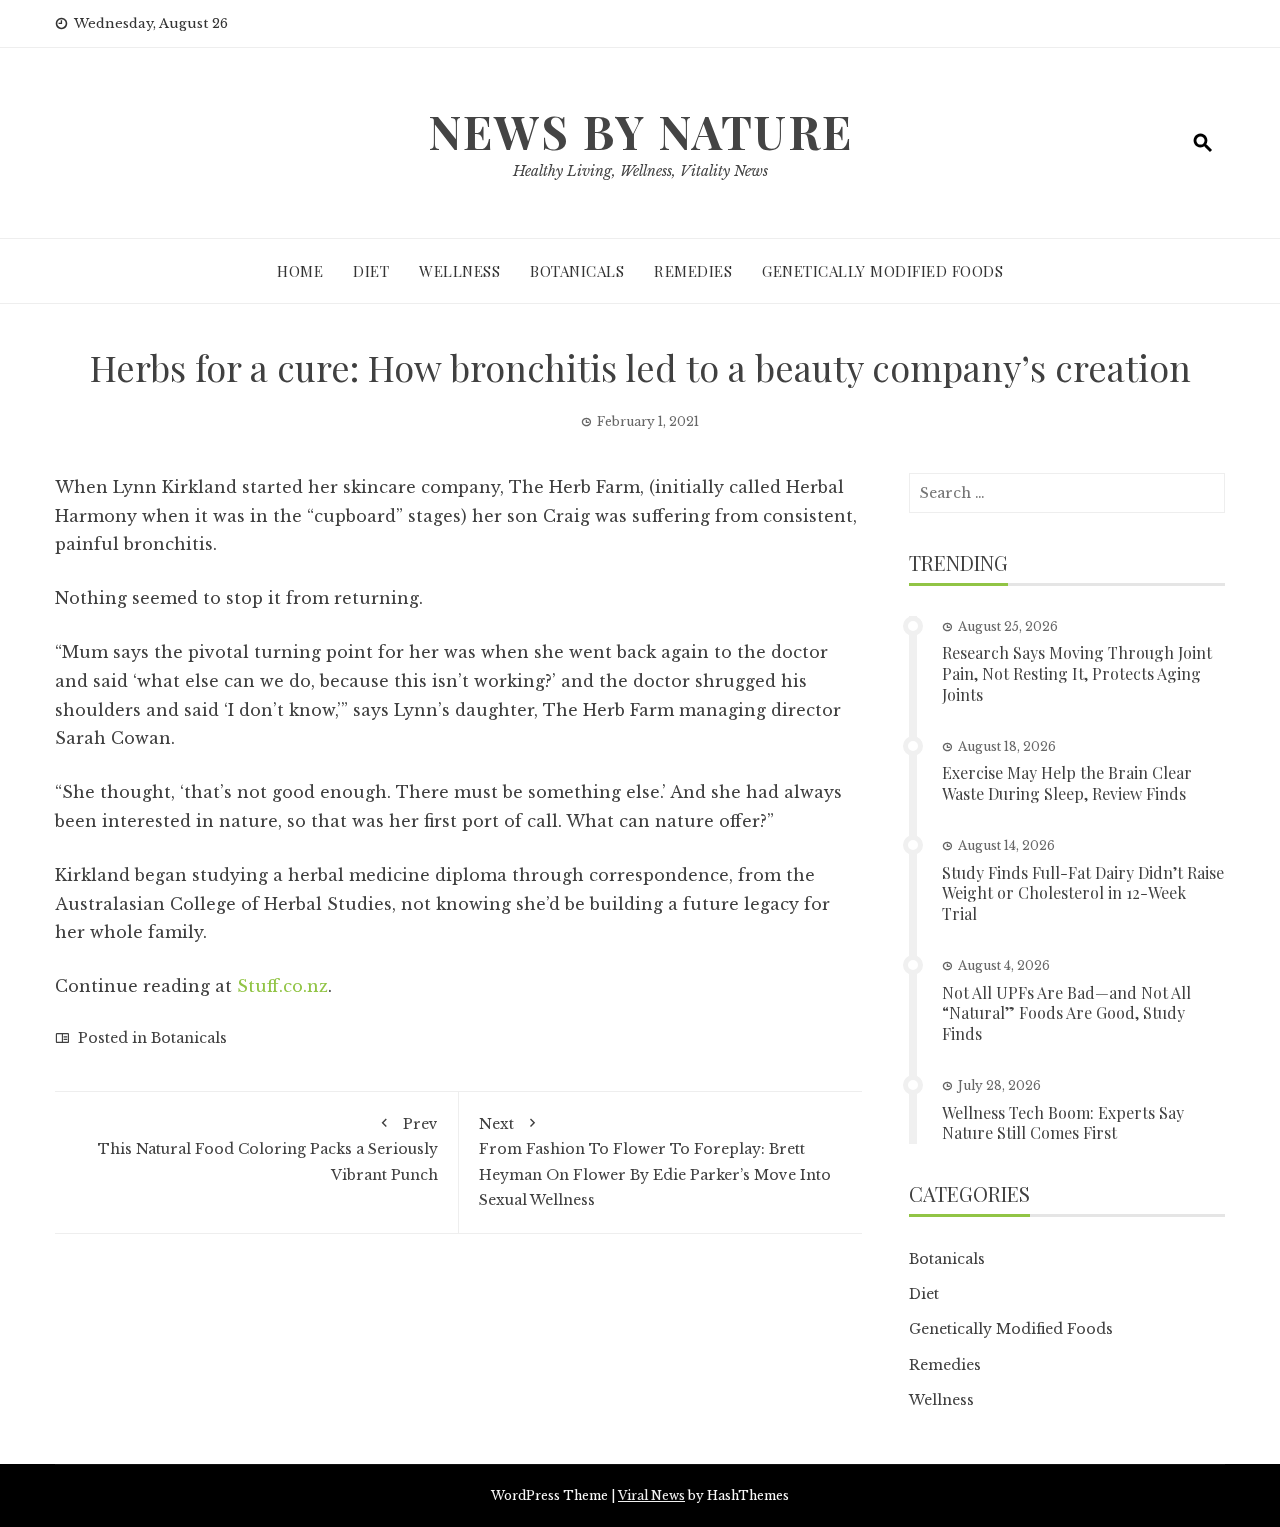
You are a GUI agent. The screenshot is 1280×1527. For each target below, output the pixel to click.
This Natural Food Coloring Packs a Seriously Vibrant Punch (268, 1149)
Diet (371, 271)
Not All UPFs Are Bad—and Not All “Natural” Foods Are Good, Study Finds (1066, 1013)
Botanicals (577, 271)
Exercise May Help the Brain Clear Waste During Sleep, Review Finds (1067, 783)
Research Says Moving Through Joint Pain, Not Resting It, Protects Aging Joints (1077, 673)
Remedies (693, 271)
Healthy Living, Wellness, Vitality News (640, 171)
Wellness (459, 271)
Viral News (651, 1495)
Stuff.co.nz (282, 986)
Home (300, 271)
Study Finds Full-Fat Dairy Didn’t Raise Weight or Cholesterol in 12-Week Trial (1083, 893)
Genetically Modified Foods (882, 271)
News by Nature (640, 131)
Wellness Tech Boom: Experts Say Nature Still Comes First (1063, 1123)
